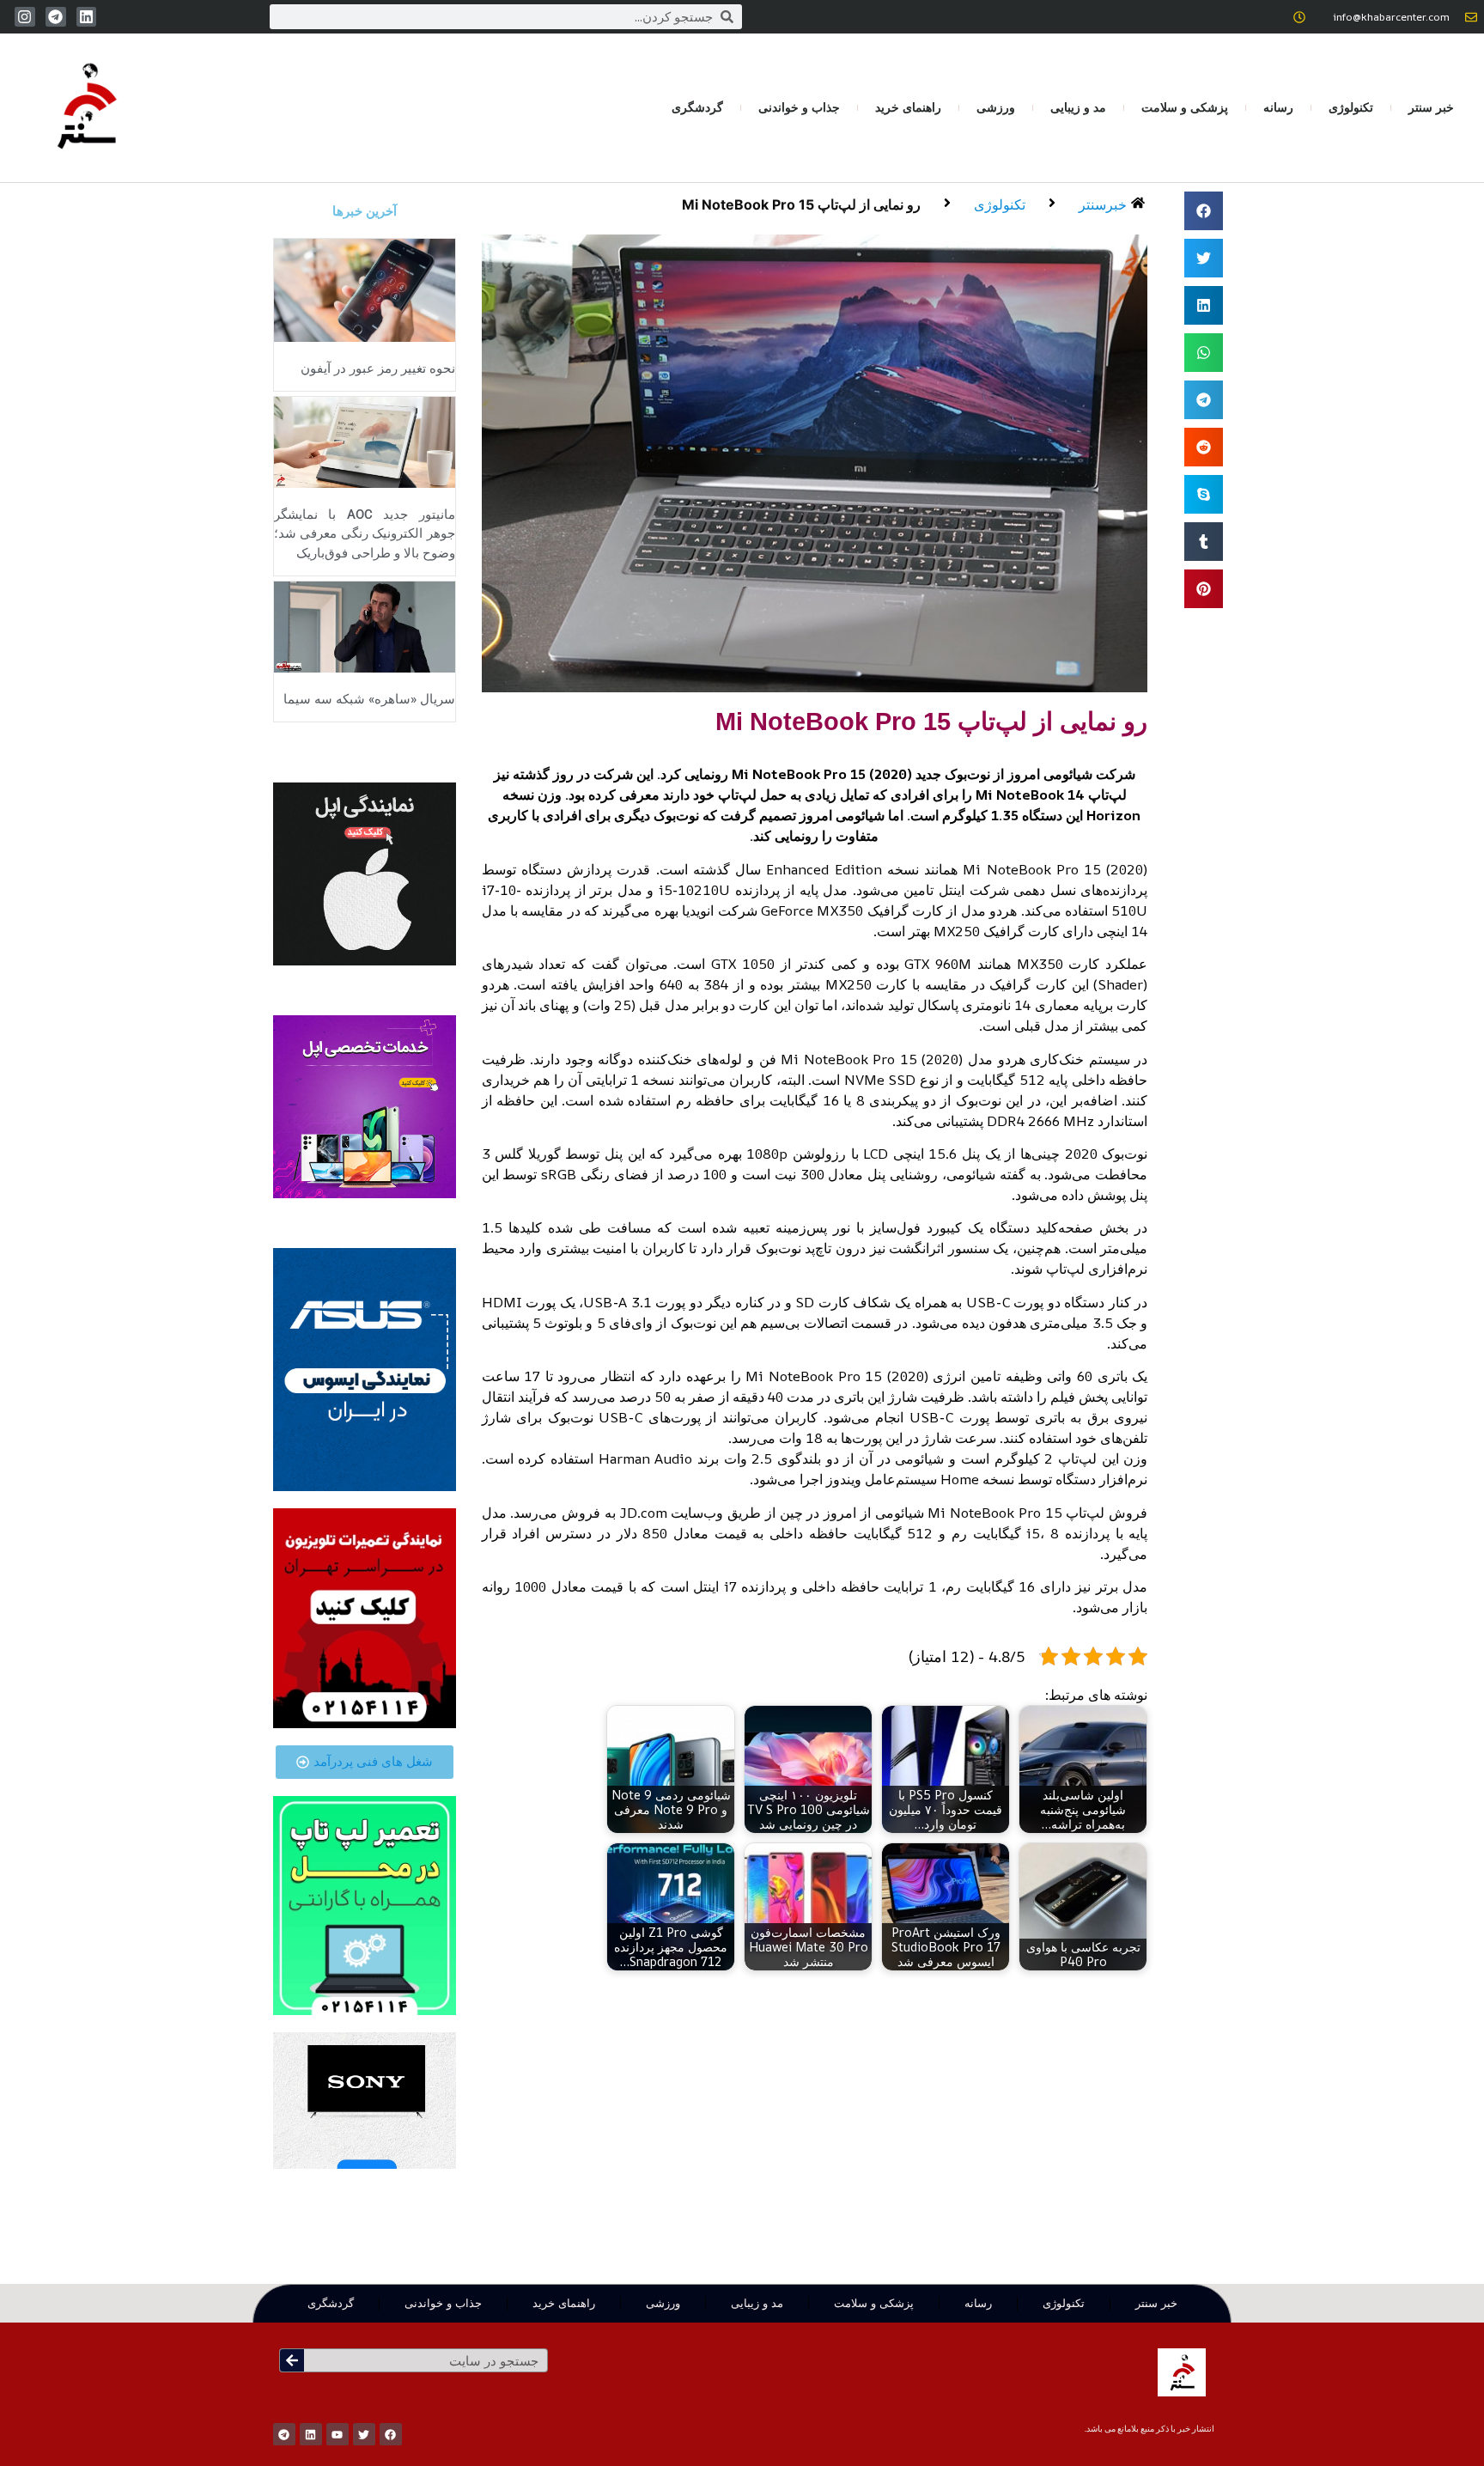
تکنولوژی (1351, 107)
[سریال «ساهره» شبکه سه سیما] (365, 625)
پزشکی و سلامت (1185, 107)
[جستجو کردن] (292, 2360)
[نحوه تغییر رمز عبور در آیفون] (365, 289)
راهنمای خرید (908, 107)
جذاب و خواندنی (799, 107)
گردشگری (697, 107)
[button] (1204, 211)
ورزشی (996, 107)
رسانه (1278, 107)
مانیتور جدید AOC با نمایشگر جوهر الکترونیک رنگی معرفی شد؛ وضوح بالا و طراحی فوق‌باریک (365, 534)
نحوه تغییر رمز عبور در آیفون (378, 368)
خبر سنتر (1431, 107)
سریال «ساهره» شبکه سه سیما (369, 699)
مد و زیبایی (1078, 107)
